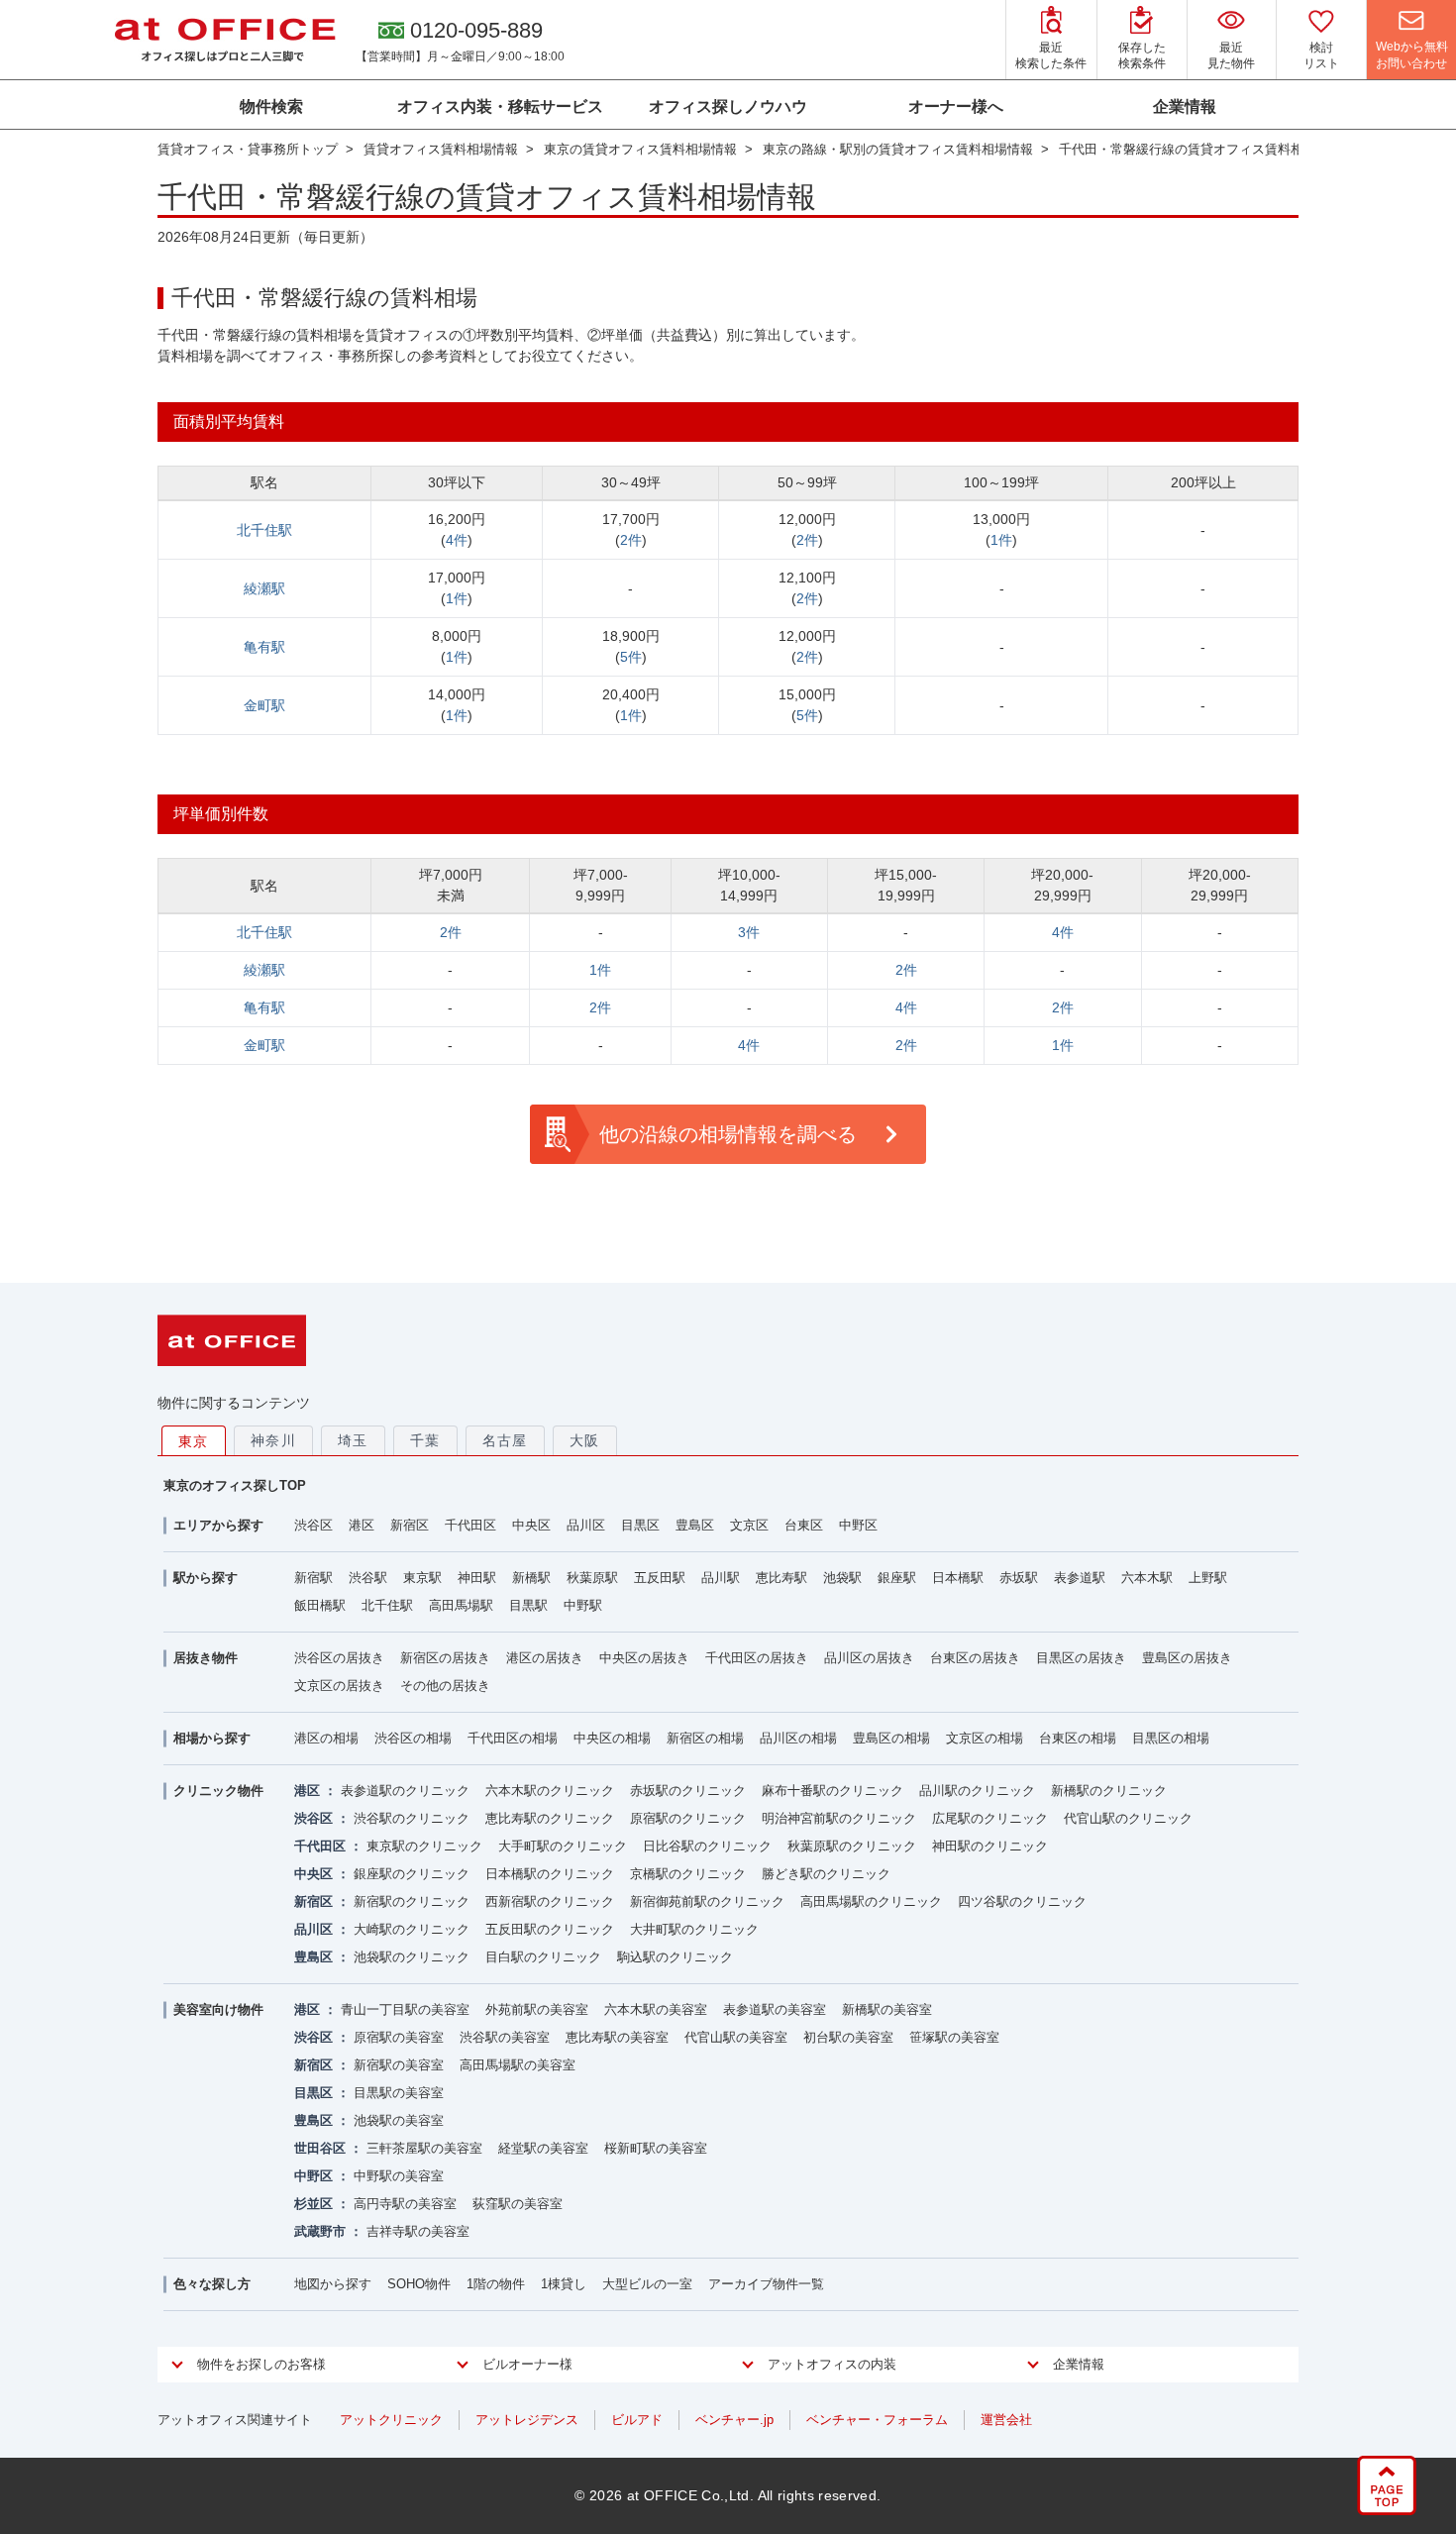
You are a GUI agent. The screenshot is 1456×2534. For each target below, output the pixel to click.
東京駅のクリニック (424, 1846)
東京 (194, 1441)
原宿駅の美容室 (399, 2037)
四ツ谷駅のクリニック (1022, 1901)
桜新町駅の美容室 (656, 2148)
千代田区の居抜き (757, 1658)
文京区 (749, 1525)
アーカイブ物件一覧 (766, 2284)
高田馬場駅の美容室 (518, 2065)
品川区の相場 (798, 1738)
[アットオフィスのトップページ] (225, 40)
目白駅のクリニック (543, 1957)
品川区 (586, 1525)
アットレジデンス (527, 2420)
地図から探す (333, 2284)
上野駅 (1208, 1578)
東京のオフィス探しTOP (235, 1485)
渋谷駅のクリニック (412, 1818)
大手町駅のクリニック (563, 1846)
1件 (1001, 540)
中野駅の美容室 (399, 2176)
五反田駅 (660, 1578)
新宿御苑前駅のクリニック (707, 1901)
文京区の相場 (985, 1738)
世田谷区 (320, 2148)
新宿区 (410, 1525)
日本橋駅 (958, 1578)
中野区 (858, 1525)
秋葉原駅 (592, 1578)
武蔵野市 (320, 2231)
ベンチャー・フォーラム (877, 2420)
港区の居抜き (545, 1658)
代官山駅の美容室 (736, 2037)
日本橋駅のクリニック (550, 1874)
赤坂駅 (1019, 1578)
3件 (749, 932)
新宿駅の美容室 (399, 2065)
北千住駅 (264, 530)
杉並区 (313, 2204)
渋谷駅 (368, 1578)
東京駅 (422, 1578)
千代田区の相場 (513, 1738)
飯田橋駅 (320, 1605)
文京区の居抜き (339, 1686)
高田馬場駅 (461, 1605)
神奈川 (273, 1440)
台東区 (804, 1525)
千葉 (425, 1440)
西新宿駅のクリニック (550, 1901)
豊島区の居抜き (1187, 1658)
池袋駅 (842, 1578)
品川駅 (721, 1578)
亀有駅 (264, 647)
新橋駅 (531, 1578)
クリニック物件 (218, 1791)
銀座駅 (897, 1578)
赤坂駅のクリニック (688, 1791)
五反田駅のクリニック (550, 1929)
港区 (362, 1525)
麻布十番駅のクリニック (832, 1791)
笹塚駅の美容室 (954, 2037)
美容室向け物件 (218, 2009)
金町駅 (264, 705)
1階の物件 (496, 2284)
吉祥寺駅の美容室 (418, 2231)
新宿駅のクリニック (412, 1901)
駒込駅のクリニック (675, 1957)
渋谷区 (313, 1525)
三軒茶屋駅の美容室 (424, 2148)
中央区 (531, 1525)
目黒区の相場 (1171, 1738)
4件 (457, 540)
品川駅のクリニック (977, 1791)
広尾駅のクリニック (990, 1818)
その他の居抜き (445, 1686)
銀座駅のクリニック (412, 1874)
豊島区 (695, 1525)
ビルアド (637, 2420)
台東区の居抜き (975, 1658)
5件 (631, 657)
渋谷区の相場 (413, 1738)
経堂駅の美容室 (543, 2148)
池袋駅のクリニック (412, 1957)
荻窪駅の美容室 (518, 2204)
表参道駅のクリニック (405, 1791)
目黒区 (640, 1525)
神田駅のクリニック (990, 1846)
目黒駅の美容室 (399, 2093)
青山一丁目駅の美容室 (405, 2009)
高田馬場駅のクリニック (871, 1901)
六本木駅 (1147, 1578)
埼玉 (353, 1440)
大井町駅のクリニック (694, 1929)
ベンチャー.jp (734, 2420)
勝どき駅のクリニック (826, 1874)
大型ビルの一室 (647, 2284)
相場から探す (212, 1738)
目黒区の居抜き (1081, 1658)
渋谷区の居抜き (339, 1658)
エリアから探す (218, 1525)
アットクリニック (391, 2420)
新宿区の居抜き (445, 1658)
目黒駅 (528, 1605)
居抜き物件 (206, 1658)
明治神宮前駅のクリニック (839, 1818)
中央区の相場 (612, 1738)
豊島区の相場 (891, 1738)
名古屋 (505, 1440)
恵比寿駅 (781, 1578)
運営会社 (1006, 2420)
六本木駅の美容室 (656, 2009)
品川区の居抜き (869, 1658)
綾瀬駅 (264, 588)
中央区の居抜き (644, 1658)
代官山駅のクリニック (1128, 1818)
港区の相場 (326, 1738)
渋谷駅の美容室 (505, 2037)
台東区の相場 (1078, 1738)
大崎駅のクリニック (412, 1929)
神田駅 (477, 1578)
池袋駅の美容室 (399, 2120)
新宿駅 (313, 1578)
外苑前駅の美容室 (537, 2009)
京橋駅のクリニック (688, 1874)
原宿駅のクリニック (688, 1818)
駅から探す (206, 1578)
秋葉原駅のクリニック (852, 1846)
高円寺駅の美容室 (405, 2204)
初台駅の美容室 (848, 2037)
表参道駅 (1080, 1578)
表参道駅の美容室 (775, 2009)
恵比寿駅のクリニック (550, 1818)
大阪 (585, 1440)
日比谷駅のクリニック (707, 1846)
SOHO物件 (419, 2284)
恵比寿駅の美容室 (617, 2037)
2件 (631, 540)
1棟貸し (564, 2284)
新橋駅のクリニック (1109, 1791)
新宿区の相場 (705, 1738)
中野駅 (583, 1605)
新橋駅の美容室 (887, 2009)
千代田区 (470, 1525)
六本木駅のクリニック (550, 1791)
